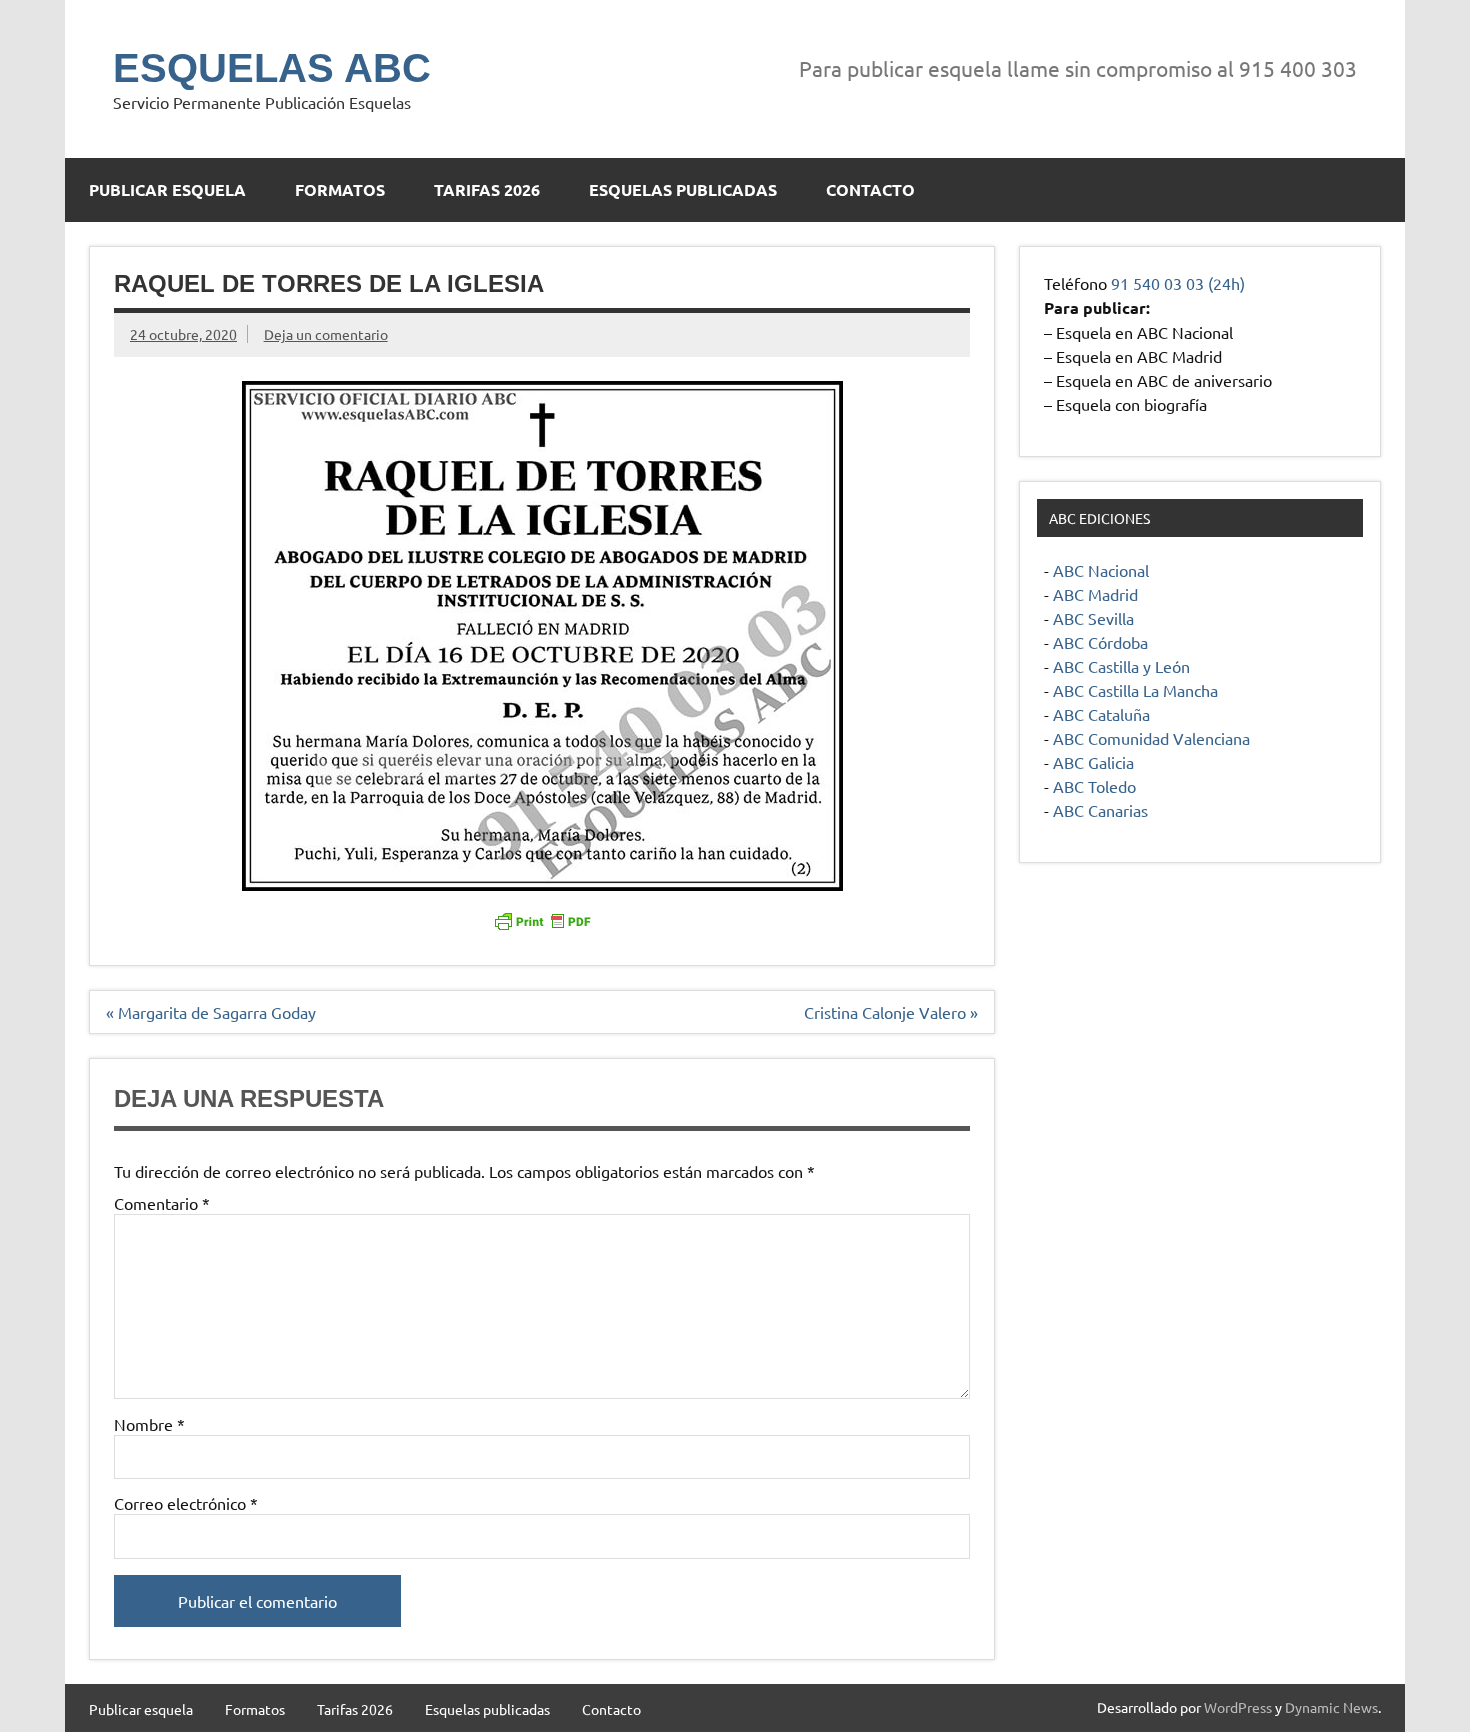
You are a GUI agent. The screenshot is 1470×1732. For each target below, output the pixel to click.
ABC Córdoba (1100, 642)
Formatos (340, 189)
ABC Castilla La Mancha (1135, 690)
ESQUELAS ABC (272, 68)
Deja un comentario (326, 334)
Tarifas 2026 (487, 189)
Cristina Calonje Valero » (891, 1012)
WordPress (1238, 1707)
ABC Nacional (1101, 570)
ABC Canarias (1100, 810)
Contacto (870, 189)
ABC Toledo (1094, 786)
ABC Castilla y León (1121, 666)
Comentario (162, 1203)
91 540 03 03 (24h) (1178, 283)
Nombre (149, 1424)
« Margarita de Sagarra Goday (211, 1012)
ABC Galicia (1093, 762)
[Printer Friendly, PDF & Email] (542, 920)
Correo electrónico (186, 1503)
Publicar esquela (167, 189)
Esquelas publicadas (683, 189)
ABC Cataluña (1101, 714)
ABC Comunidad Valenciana (1151, 738)
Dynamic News (1331, 1707)
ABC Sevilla (1093, 618)
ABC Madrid (1095, 594)
